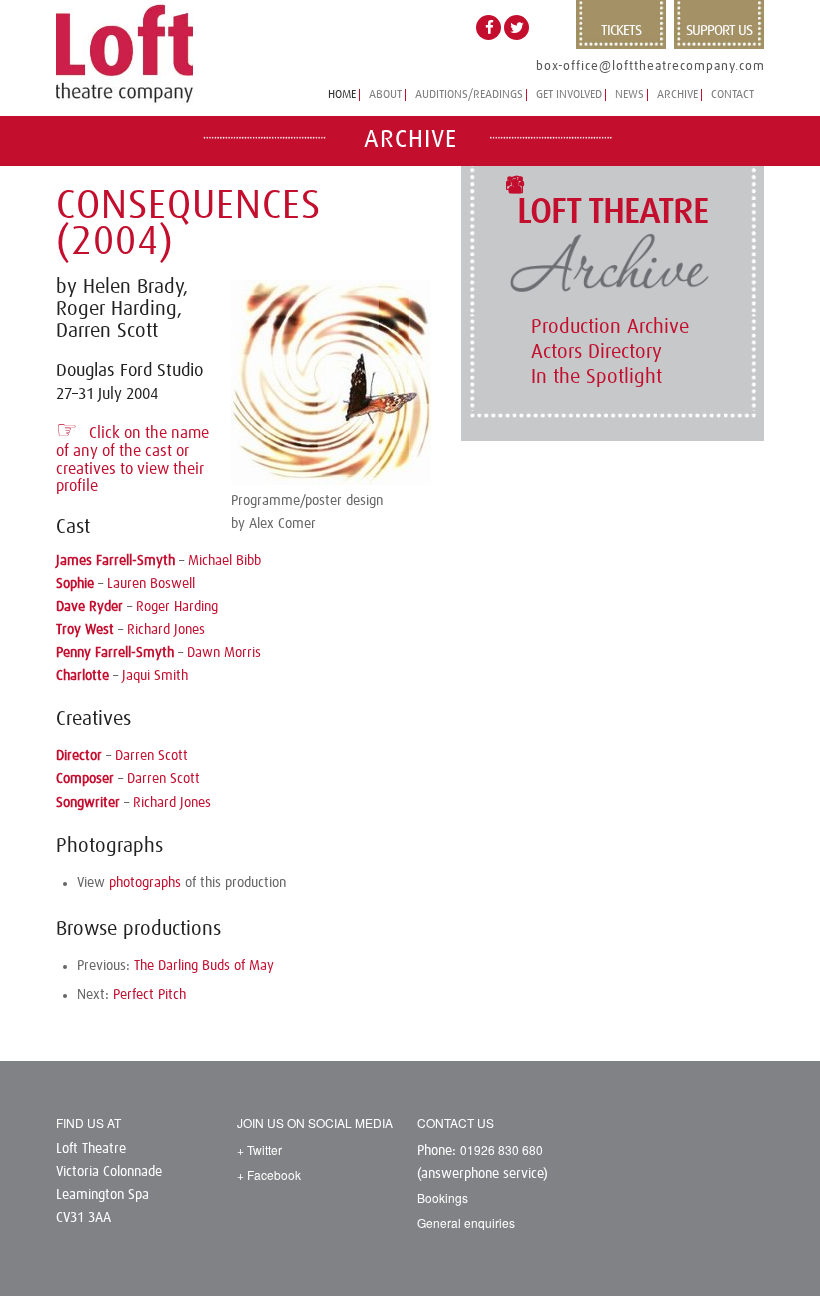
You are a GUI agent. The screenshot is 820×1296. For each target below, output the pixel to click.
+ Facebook (269, 1174)
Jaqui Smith (155, 676)
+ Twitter (259, 1149)
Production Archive (610, 327)
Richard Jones (166, 630)
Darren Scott (151, 756)
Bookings (442, 1197)
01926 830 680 (501, 1149)
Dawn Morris (224, 653)
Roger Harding (177, 607)
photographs (145, 883)
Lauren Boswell (151, 584)
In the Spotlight (596, 377)
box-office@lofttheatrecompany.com (650, 66)
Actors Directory (596, 352)
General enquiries (466, 1222)
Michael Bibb (224, 561)
